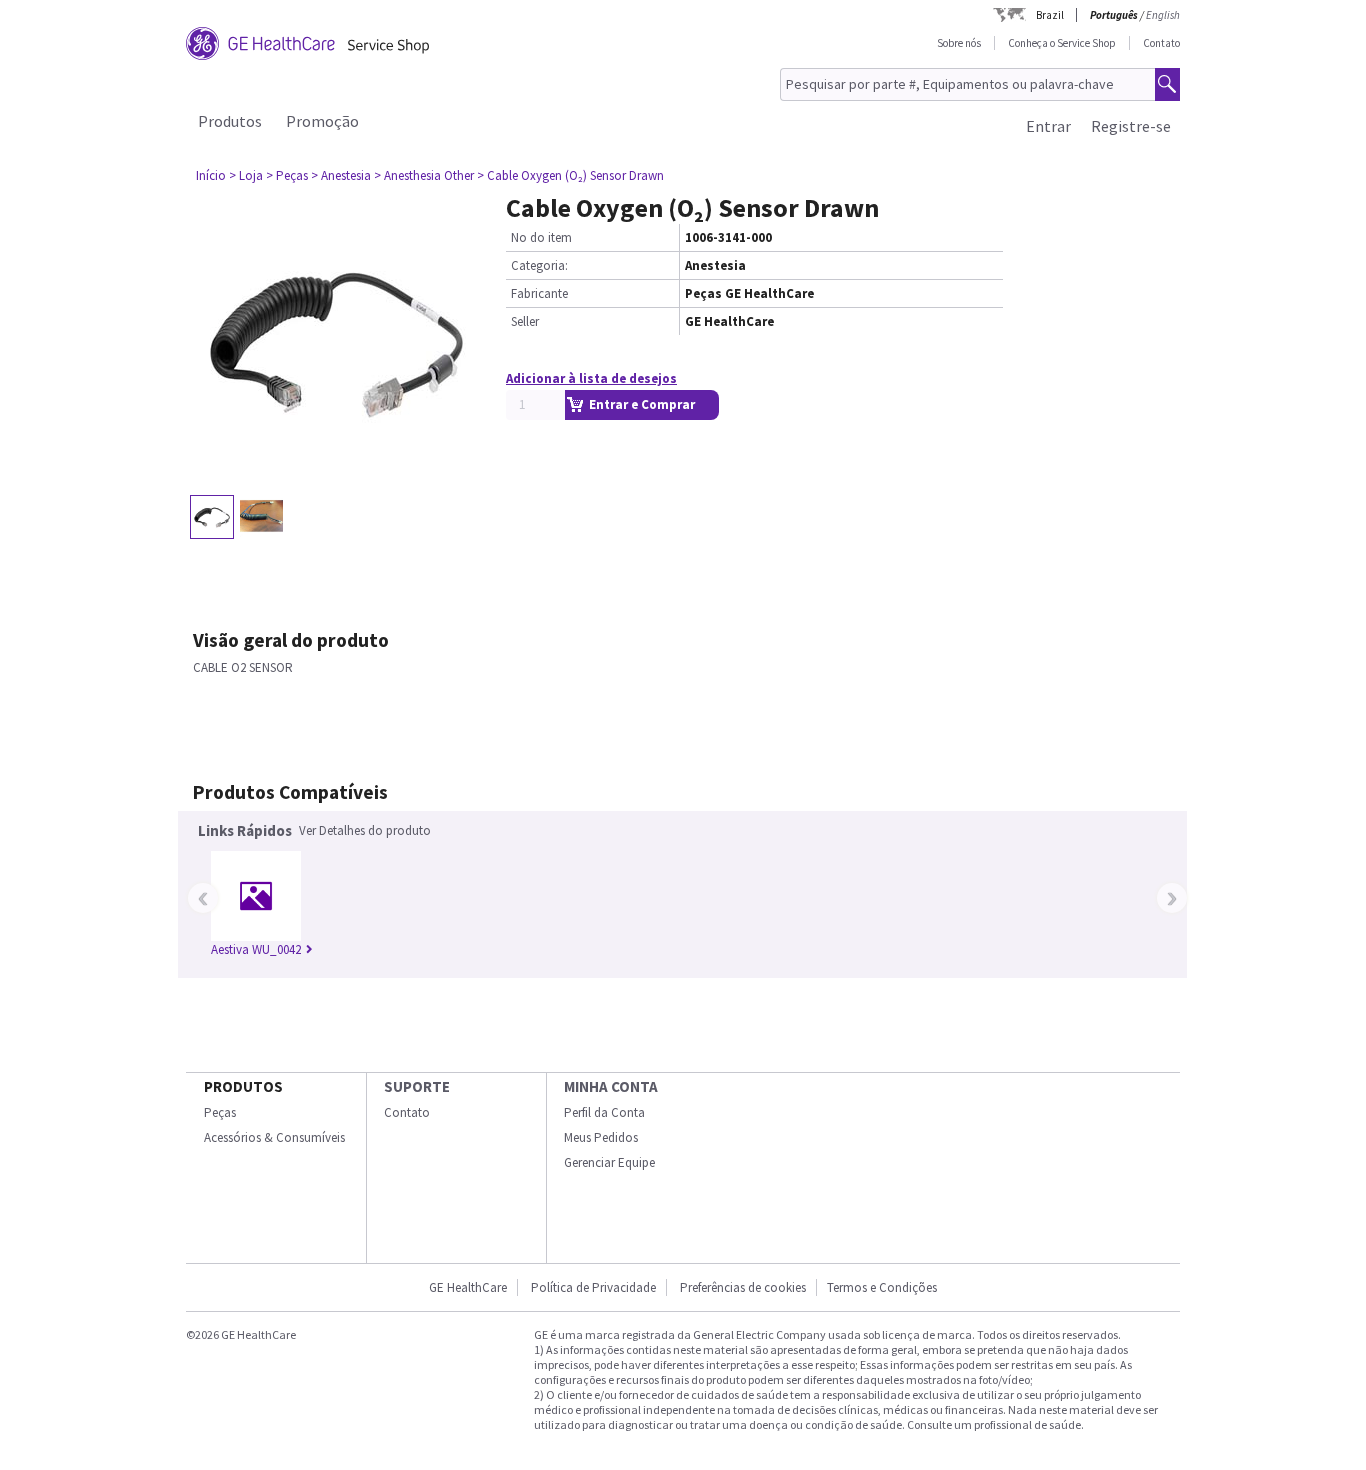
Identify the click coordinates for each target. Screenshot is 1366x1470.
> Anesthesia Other (424, 175)
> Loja (246, 175)
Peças (220, 1112)
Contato (1161, 43)
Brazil (1050, 15)
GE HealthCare (468, 1287)
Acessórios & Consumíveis (274, 1137)
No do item (541, 237)
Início (211, 175)
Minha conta (611, 1086)
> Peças (287, 175)
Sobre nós (959, 43)
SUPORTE (417, 1086)
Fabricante (539, 293)
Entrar (1048, 126)
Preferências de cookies (743, 1287)
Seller (525, 321)
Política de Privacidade (593, 1287)
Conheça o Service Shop (1062, 43)
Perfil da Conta (604, 1112)
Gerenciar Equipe (609, 1162)
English (1163, 15)
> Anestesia (341, 175)
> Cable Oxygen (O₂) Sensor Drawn (570, 175)
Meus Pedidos (601, 1137)
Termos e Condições (882, 1287)
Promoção (322, 121)
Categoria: (539, 265)
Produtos (230, 121)
